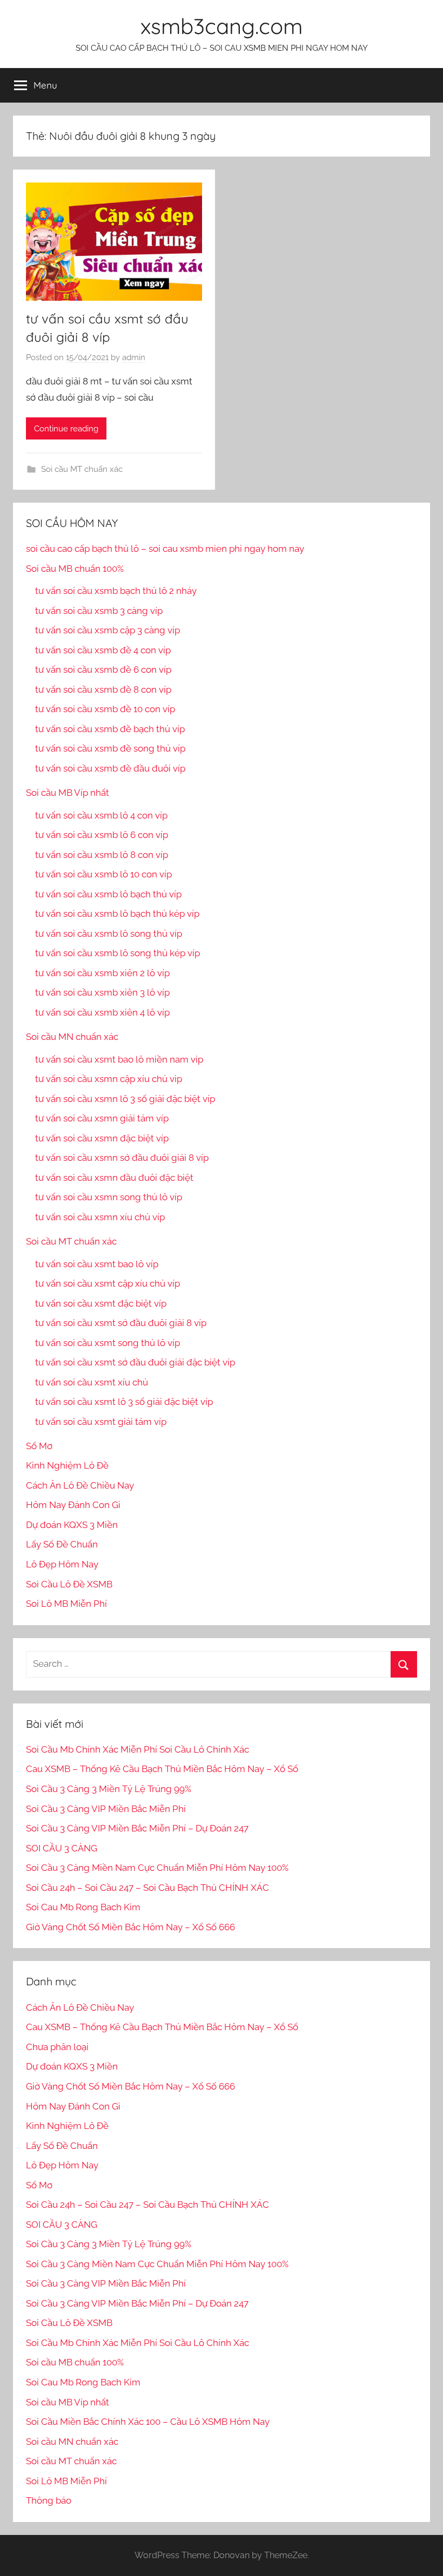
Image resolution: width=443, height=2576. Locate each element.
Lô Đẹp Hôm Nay (62, 1564)
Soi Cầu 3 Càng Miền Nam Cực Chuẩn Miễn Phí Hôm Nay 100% (157, 1868)
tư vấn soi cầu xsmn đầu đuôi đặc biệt (114, 1178)
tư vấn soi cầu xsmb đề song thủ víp (110, 748)
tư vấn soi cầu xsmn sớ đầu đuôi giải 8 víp (122, 1158)
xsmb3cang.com (222, 26)
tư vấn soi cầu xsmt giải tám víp (101, 1422)
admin (134, 357)
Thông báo (49, 2500)
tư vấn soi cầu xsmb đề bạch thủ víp (110, 729)
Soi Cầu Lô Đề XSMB (69, 1584)
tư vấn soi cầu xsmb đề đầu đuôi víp (110, 768)
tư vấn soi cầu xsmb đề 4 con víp (103, 650)
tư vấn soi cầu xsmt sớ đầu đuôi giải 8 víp (121, 1323)
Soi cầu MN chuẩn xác (72, 1037)
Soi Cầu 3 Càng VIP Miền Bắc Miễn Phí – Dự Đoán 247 (137, 1828)
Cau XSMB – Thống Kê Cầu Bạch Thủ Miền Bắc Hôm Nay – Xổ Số (162, 1769)
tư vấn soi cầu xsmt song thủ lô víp (108, 1343)
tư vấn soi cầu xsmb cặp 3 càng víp (108, 630)
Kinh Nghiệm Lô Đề (67, 1465)
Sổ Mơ (39, 1446)
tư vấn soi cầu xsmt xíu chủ (92, 1382)
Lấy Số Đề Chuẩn (62, 1544)
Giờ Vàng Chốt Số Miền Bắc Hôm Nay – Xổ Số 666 (130, 1927)
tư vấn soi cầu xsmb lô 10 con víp (103, 874)
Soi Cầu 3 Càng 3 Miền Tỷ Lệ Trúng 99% (109, 1789)
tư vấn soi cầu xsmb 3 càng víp (99, 611)
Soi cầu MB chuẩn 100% (75, 569)
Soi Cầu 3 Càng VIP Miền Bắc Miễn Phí (106, 1809)
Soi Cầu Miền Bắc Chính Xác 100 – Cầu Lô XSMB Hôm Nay (148, 2422)
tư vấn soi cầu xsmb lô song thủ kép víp (118, 953)
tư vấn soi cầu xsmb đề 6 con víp (103, 670)
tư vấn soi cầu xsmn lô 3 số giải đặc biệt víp (125, 1099)
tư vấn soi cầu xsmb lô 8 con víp (102, 855)
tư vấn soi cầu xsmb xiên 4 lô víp (102, 1012)
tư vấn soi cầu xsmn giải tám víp (102, 1118)
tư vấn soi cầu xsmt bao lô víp (97, 1264)
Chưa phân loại (57, 2047)
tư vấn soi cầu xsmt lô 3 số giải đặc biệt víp (124, 1402)
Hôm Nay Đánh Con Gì (73, 1505)
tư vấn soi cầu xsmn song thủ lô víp (109, 1197)
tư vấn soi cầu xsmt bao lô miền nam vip (119, 1059)
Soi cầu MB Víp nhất (68, 793)
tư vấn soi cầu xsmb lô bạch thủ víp (108, 894)
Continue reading (66, 429)
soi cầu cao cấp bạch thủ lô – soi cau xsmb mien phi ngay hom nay (165, 549)
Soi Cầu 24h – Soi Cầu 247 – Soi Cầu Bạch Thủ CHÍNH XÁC (147, 1888)
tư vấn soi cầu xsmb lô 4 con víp (101, 815)
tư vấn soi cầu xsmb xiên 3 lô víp (102, 992)
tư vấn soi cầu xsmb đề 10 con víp (105, 709)
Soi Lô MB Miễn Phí (66, 1604)
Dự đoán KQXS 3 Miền (72, 1525)
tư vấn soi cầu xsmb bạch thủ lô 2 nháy (116, 591)
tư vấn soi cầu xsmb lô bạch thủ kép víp (117, 914)
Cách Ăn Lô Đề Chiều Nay (80, 1485)
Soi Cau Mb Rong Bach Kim (83, 1907)
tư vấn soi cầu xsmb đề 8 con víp (103, 689)
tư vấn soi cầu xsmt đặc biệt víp (101, 1303)
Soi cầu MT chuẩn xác (82, 469)
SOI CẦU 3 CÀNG (62, 1848)
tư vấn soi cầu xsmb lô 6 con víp (102, 835)
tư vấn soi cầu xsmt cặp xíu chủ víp (108, 1283)
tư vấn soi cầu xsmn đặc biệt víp (102, 1138)
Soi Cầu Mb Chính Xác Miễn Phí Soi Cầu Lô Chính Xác (137, 1749)
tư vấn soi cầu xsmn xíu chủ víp (100, 1217)
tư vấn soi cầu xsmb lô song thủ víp (109, 934)
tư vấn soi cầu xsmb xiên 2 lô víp (102, 973)
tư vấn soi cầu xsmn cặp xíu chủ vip (109, 1079)
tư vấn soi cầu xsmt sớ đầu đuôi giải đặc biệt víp (135, 1362)
